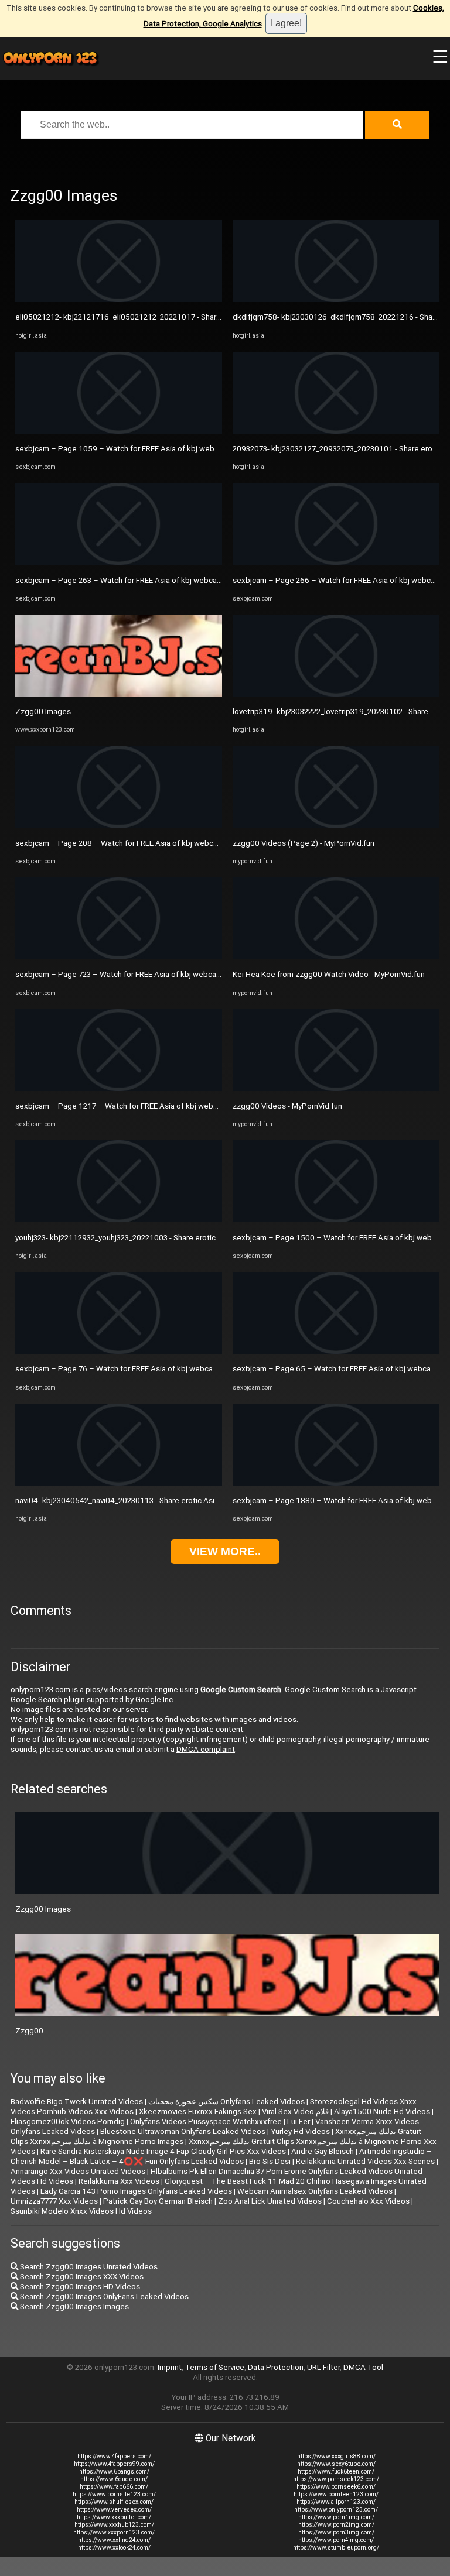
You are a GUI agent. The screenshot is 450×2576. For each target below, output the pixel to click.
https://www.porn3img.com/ (336, 2532)
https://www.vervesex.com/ (114, 2510)
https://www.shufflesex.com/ (114, 2502)
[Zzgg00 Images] (119, 694)
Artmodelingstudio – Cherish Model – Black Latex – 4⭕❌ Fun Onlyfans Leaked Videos (221, 2156)
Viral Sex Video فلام (295, 2112)
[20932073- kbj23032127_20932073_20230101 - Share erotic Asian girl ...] (336, 431)
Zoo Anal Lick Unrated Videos (270, 2201)
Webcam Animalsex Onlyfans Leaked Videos (315, 2191)
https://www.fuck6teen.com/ (336, 2472)
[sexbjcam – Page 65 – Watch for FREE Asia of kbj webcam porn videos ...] (336, 1351)
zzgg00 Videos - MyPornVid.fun (287, 1106)
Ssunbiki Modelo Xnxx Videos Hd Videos (81, 2211)
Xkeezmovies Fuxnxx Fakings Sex (198, 2112)
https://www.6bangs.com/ (114, 2472)
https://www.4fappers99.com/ (114, 2464)
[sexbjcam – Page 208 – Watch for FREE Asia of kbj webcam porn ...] (119, 825)
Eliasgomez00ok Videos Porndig (68, 2121)
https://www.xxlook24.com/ (114, 2548)
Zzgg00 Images (43, 711)
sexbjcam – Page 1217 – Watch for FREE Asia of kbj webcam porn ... (134, 1106)
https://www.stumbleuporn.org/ (336, 2548)
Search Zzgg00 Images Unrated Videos (88, 2267)
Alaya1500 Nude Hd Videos (382, 2112)
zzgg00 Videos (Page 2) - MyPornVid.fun (304, 843)
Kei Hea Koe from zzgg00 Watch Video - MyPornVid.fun (329, 974)
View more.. (225, 1551)
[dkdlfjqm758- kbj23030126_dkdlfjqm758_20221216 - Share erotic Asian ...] (336, 299)
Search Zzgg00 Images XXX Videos (81, 2277)
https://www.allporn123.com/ (336, 2502)
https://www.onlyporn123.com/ (336, 2510)
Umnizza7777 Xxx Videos (54, 2201)
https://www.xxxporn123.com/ (114, 2532)
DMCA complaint (206, 1749)
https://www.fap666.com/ (114, 2487)
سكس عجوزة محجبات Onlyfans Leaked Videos (226, 2102)
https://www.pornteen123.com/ (336, 2494)
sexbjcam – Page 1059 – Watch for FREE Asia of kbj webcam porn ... (134, 449)
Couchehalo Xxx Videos (368, 2201)
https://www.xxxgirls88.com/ (336, 2456)
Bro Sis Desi (270, 2161)
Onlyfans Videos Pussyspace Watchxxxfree (206, 2121)
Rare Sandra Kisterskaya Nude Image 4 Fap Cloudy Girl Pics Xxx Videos (163, 2151)
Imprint (170, 2367)
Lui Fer (299, 2121)
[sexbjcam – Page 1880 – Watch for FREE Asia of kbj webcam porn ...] (336, 1483)
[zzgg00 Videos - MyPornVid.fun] (336, 1088)
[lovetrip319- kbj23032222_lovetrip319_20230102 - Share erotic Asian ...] (336, 694)
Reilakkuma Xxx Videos (119, 2181)
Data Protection (276, 2367)
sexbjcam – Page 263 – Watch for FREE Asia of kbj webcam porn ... (132, 580)
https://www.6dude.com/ (114, 2479)
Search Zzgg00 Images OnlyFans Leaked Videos (103, 2297)
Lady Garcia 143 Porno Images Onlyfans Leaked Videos (136, 2191)
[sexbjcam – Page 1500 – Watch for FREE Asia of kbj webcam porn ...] (336, 1220)
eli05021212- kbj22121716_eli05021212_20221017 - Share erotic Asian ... (143, 317)
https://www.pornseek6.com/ (336, 2487)
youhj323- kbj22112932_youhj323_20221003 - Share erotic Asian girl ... (136, 1238)
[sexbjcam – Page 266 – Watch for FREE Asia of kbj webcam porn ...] (336, 562)
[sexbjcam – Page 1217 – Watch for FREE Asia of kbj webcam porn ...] (119, 1088)
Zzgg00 (29, 2031)
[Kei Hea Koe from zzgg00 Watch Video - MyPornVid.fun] (336, 957)
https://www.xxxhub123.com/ (114, 2525)
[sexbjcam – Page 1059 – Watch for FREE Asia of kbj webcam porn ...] (119, 431)
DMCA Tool (363, 2367)
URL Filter (323, 2367)
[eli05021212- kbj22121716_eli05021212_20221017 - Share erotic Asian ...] (119, 299)
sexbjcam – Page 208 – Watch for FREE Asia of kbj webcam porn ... (132, 843)
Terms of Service (215, 2367)
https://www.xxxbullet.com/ (114, 2517)
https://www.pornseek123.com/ (336, 2479)
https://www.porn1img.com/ (336, 2517)
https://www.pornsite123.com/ (114, 2494)
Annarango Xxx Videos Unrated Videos (78, 2171)
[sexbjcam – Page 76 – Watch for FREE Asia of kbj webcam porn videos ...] (119, 1351)
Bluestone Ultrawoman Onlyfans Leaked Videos (183, 2131)
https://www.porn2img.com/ (336, 2525)
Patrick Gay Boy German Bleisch (158, 2201)
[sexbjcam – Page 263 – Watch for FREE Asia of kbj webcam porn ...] (119, 562)
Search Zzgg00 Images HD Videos (79, 2287)
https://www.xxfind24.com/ (114, 2540)
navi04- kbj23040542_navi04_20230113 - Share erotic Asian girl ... (129, 1500)
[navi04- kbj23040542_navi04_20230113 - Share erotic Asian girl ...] (119, 1483)
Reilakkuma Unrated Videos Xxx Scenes (365, 2161)
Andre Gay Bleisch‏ (323, 2151)
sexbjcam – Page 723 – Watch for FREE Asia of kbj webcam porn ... (131, 974)
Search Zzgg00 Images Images (74, 2306)
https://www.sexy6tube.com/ (336, 2464)
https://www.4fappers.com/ (114, 2456)
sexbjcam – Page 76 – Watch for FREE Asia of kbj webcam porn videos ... (142, 1369)
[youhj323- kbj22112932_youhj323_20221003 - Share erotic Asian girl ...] (119, 1220)
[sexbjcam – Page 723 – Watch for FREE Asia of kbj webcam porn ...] (119, 957)
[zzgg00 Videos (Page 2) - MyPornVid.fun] (336, 825)
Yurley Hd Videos (300, 2131)
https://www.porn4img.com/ (336, 2540)
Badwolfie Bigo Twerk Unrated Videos (77, 2102)
